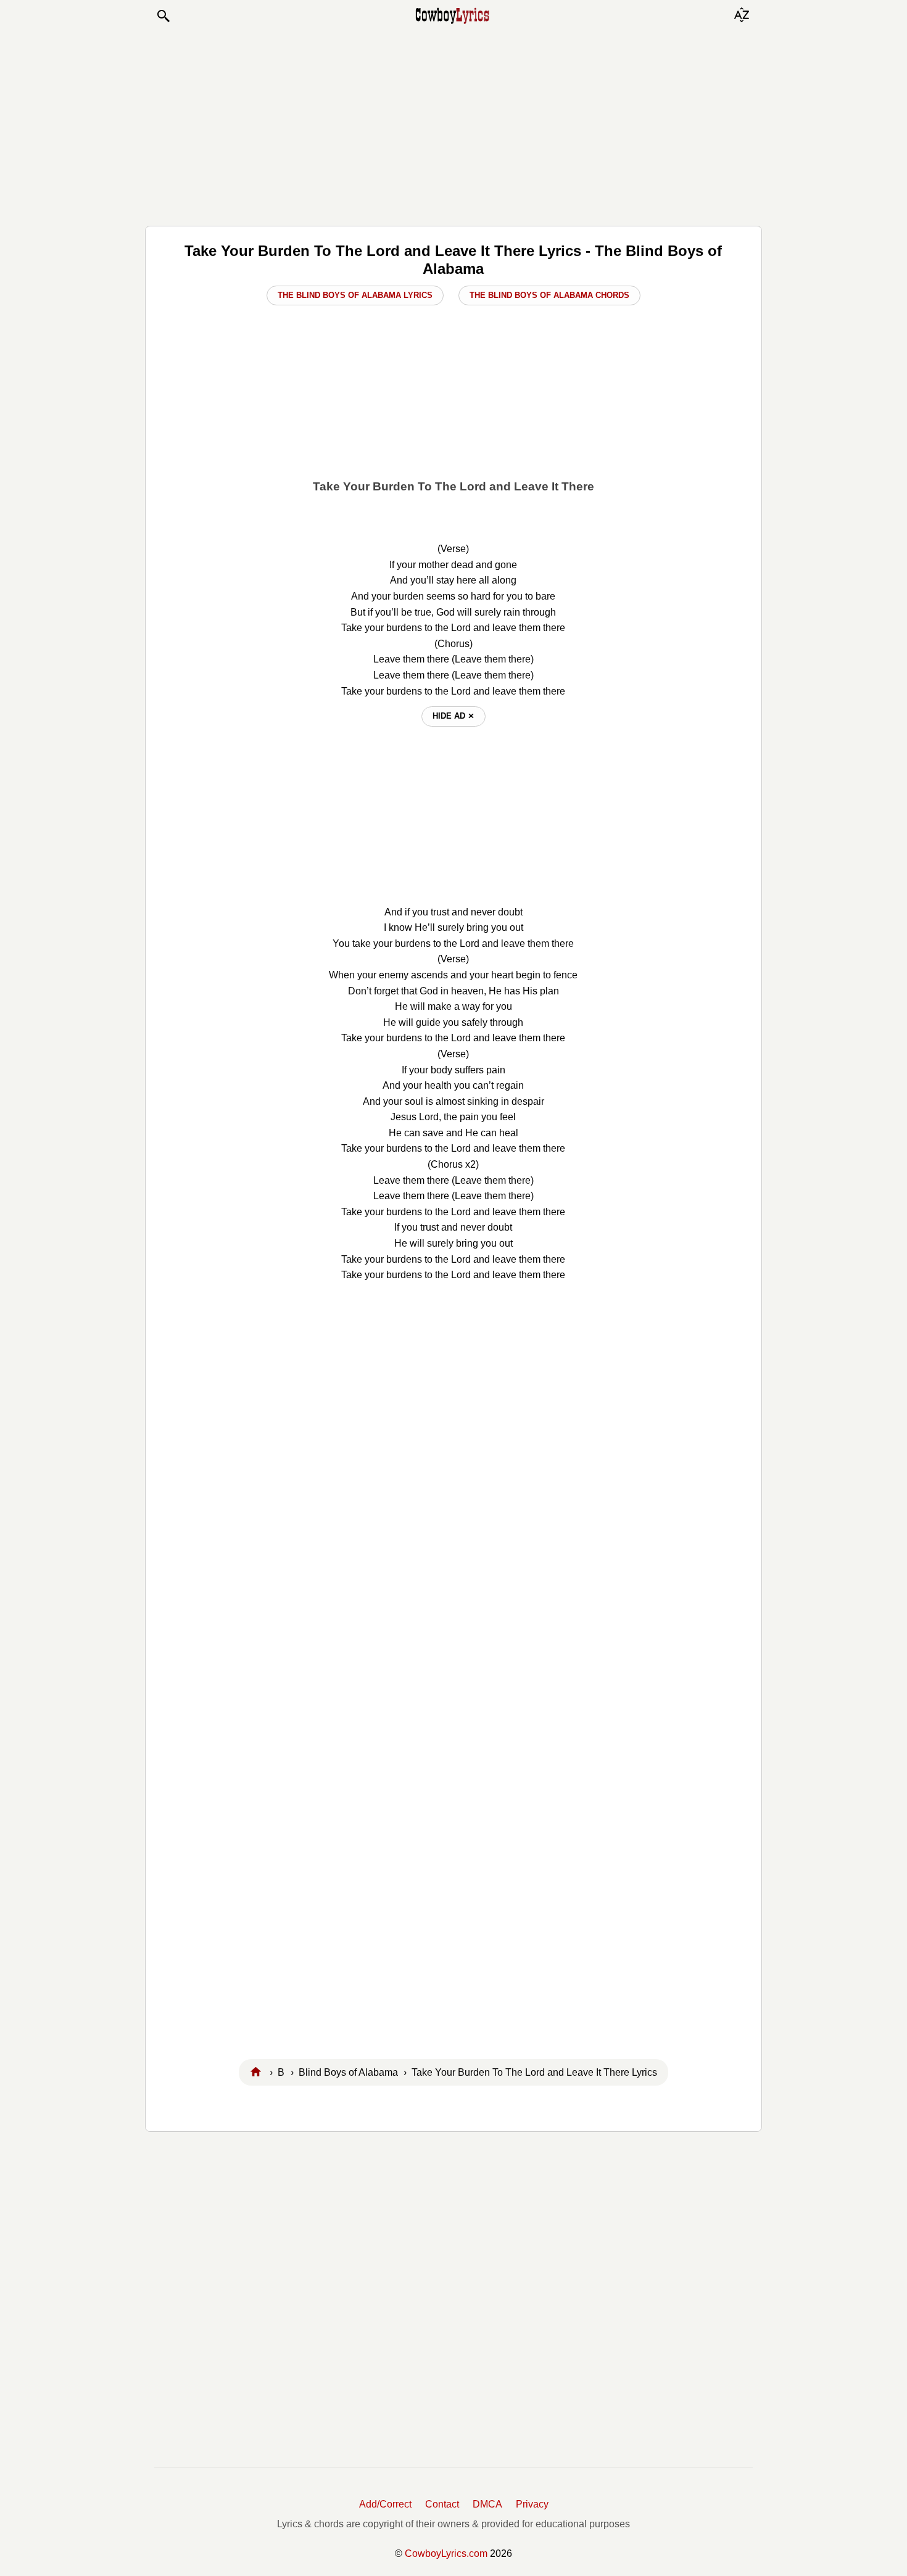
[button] (163, 16)
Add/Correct (385, 2504)
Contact (442, 2504)
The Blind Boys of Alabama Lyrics (355, 295)
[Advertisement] (453, 125)
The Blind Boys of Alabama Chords (549, 295)
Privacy (532, 2504)
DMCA (487, 2504)
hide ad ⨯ (453, 716)
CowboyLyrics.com (446, 2553)
